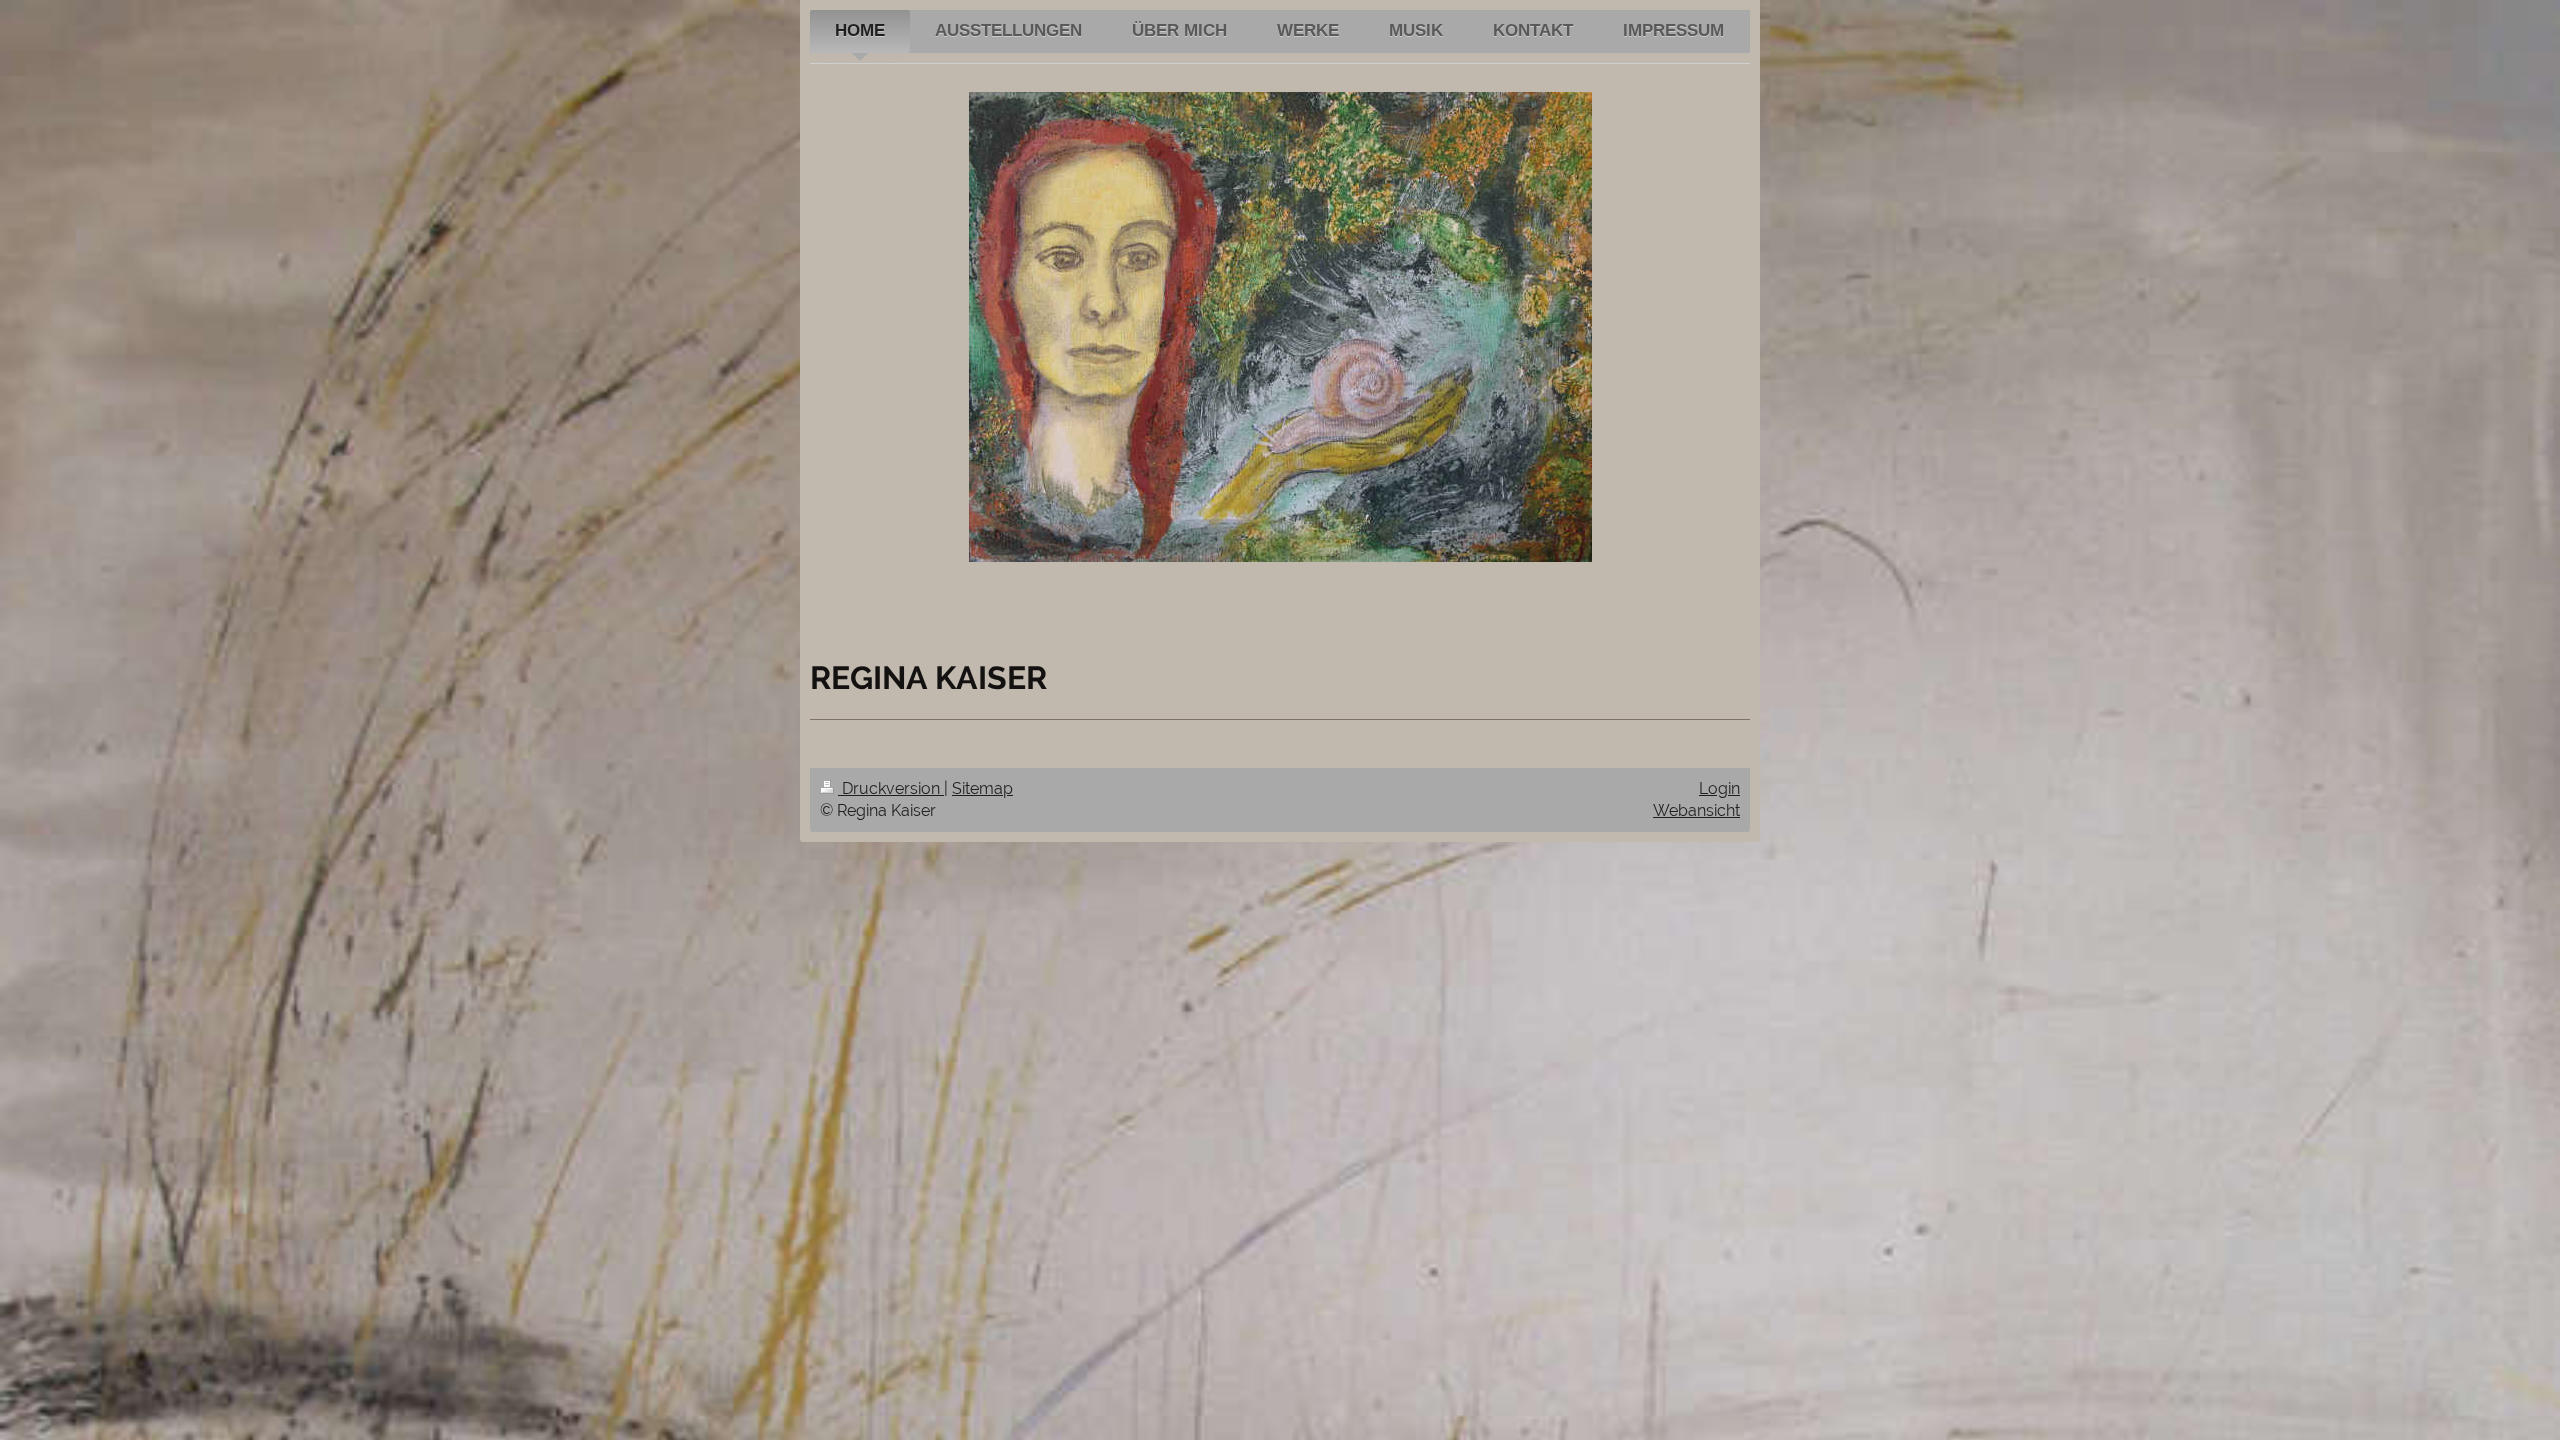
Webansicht (1696, 810)
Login (1719, 788)
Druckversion (891, 788)
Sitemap (982, 788)
